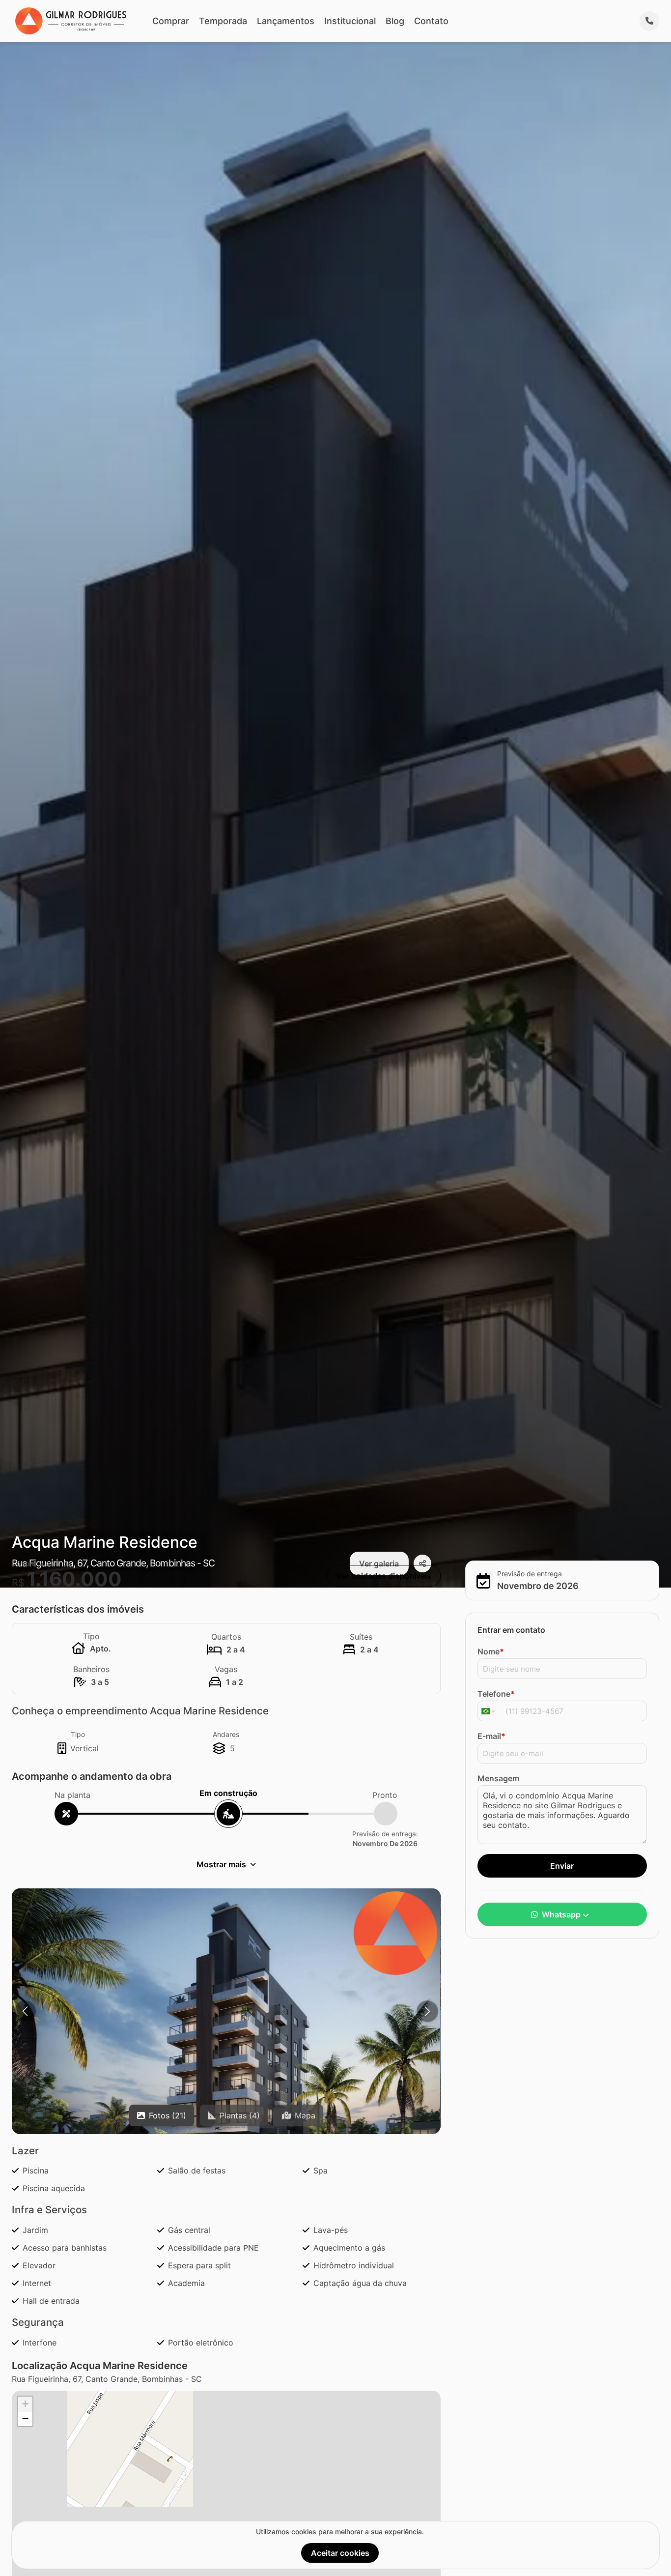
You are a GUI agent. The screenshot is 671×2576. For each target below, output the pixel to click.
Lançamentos (286, 21)
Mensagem (498, 1778)
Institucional (350, 21)
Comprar (171, 21)
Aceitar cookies (340, 2553)
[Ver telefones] (649, 21)
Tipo (78, 1734)
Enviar (562, 1866)
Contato (431, 21)
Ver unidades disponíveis (384, 1576)
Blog (395, 21)
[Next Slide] (427, 2011)
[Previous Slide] (25, 2011)
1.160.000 (74, 1579)
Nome (491, 1651)
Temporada (223, 21)
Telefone (496, 1694)
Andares (226, 1734)
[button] (226, 2041)
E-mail (491, 1736)
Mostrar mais (221, 1864)
